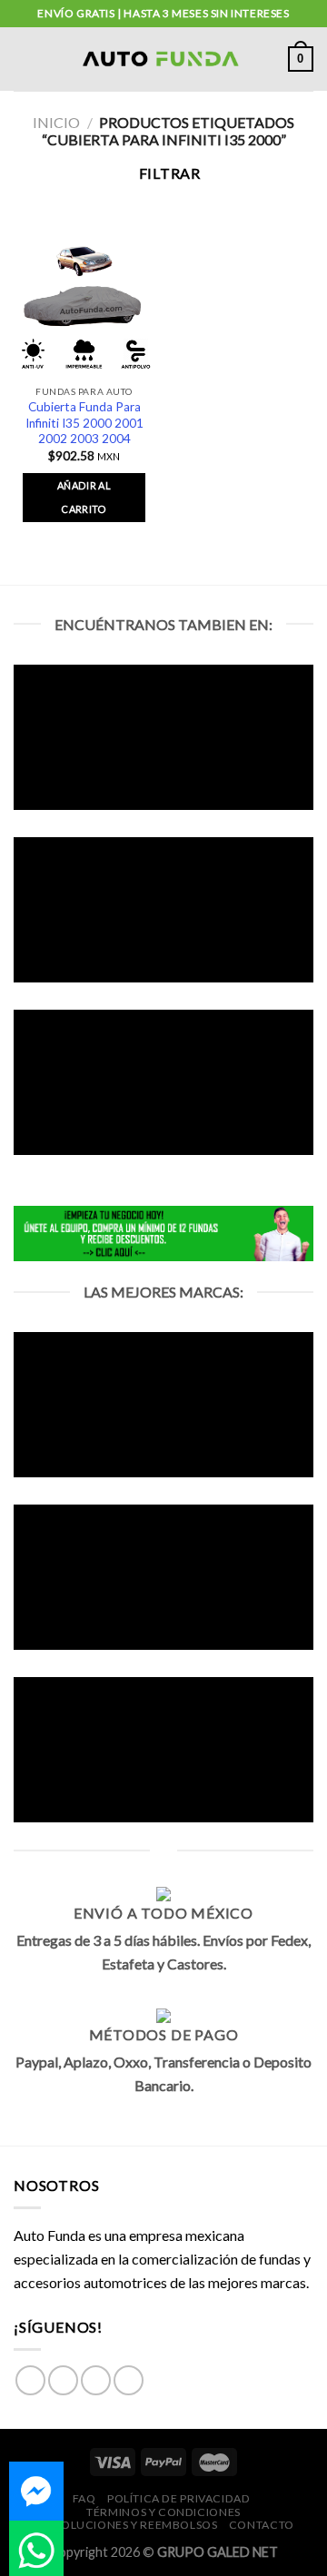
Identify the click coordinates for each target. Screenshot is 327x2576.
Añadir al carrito (84, 497)
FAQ (84, 2498)
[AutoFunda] (162, 59)
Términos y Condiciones (163, 2512)
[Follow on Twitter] (96, 2380)
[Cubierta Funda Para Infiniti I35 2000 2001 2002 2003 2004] (84, 306)
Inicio (56, 122)
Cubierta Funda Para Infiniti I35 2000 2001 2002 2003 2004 (84, 423)
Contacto (262, 2525)
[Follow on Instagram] (63, 2380)
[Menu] (25, 59)
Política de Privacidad (178, 2498)
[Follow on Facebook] (30, 2380)
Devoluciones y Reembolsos (127, 2525)
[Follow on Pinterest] (129, 2380)
